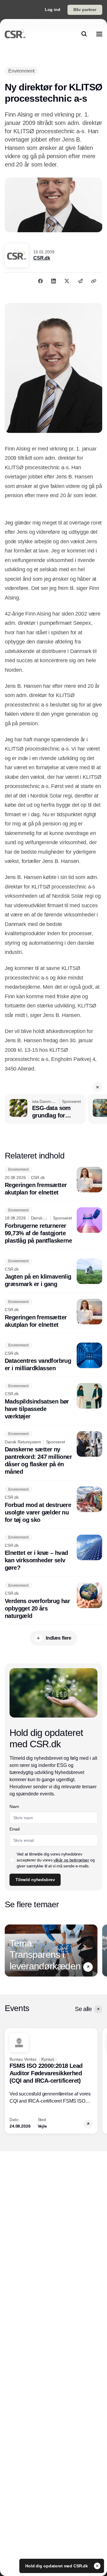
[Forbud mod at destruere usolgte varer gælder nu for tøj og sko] (53, 1505)
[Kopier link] (94, 281)
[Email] (80, 281)
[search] (84, 34)
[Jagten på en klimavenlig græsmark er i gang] (53, 1273)
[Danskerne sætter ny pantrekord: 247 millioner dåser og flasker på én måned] (53, 1453)
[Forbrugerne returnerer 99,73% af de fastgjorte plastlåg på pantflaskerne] (53, 1226)
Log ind (53, 10)
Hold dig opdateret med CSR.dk (57, 2566)
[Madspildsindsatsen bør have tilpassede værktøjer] (53, 1402)
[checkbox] (12, 1860)
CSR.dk (42, 258)
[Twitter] (67, 281)
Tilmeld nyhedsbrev (35, 1880)
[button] (97, 1087)
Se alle (83, 2009)
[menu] (99, 34)
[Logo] (15, 34)
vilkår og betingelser (71, 1860)
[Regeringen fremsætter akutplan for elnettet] (53, 1182)
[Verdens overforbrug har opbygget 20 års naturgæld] (53, 1601)
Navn (14, 1806)
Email (14, 1829)
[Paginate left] (10, 1951)
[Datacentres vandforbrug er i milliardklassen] (53, 1357)
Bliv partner (85, 10)
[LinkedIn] (53, 281)
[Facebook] (40, 281)
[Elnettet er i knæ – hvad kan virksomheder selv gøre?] (53, 1553)
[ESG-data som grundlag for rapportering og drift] (45, 1109)
